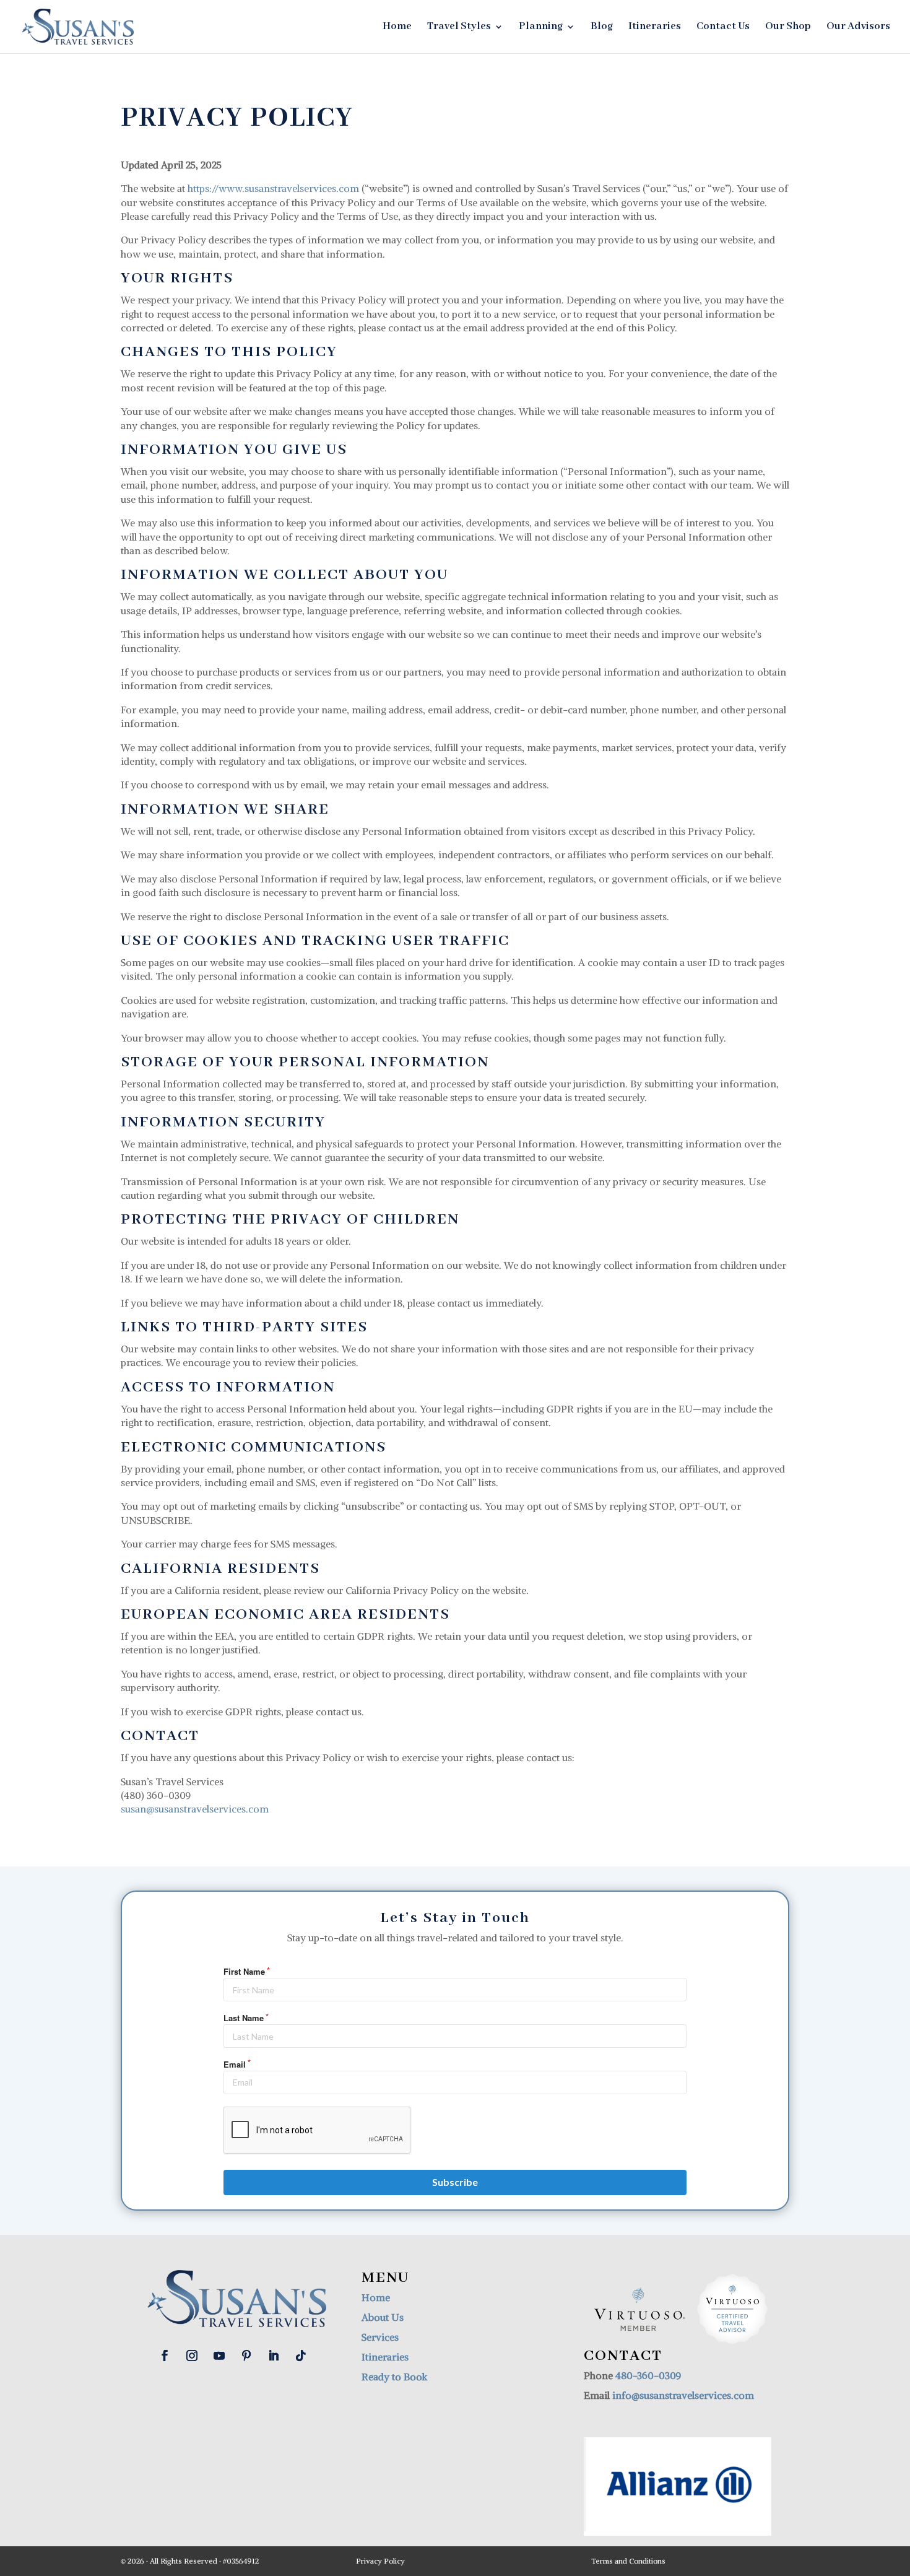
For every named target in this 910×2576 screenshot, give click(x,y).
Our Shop (788, 28)
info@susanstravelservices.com (683, 2395)
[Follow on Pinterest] (246, 2356)
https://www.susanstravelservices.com (273, 188)
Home (397, 28)
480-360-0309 (648, 2375)
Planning (541, 28)
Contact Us (723, 28)
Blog (602, 28)
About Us (383, 2317)
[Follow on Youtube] (219, 2356)
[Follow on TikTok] (301, 2356)
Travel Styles (459, 28)
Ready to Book (394, 2377)
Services (380, 2337)
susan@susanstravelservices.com (195, 1809)
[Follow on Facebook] (165, 2356)
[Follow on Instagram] (192, 2356)
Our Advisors (858, 28)
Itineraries (655, 28)
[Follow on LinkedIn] (274, 2356)
